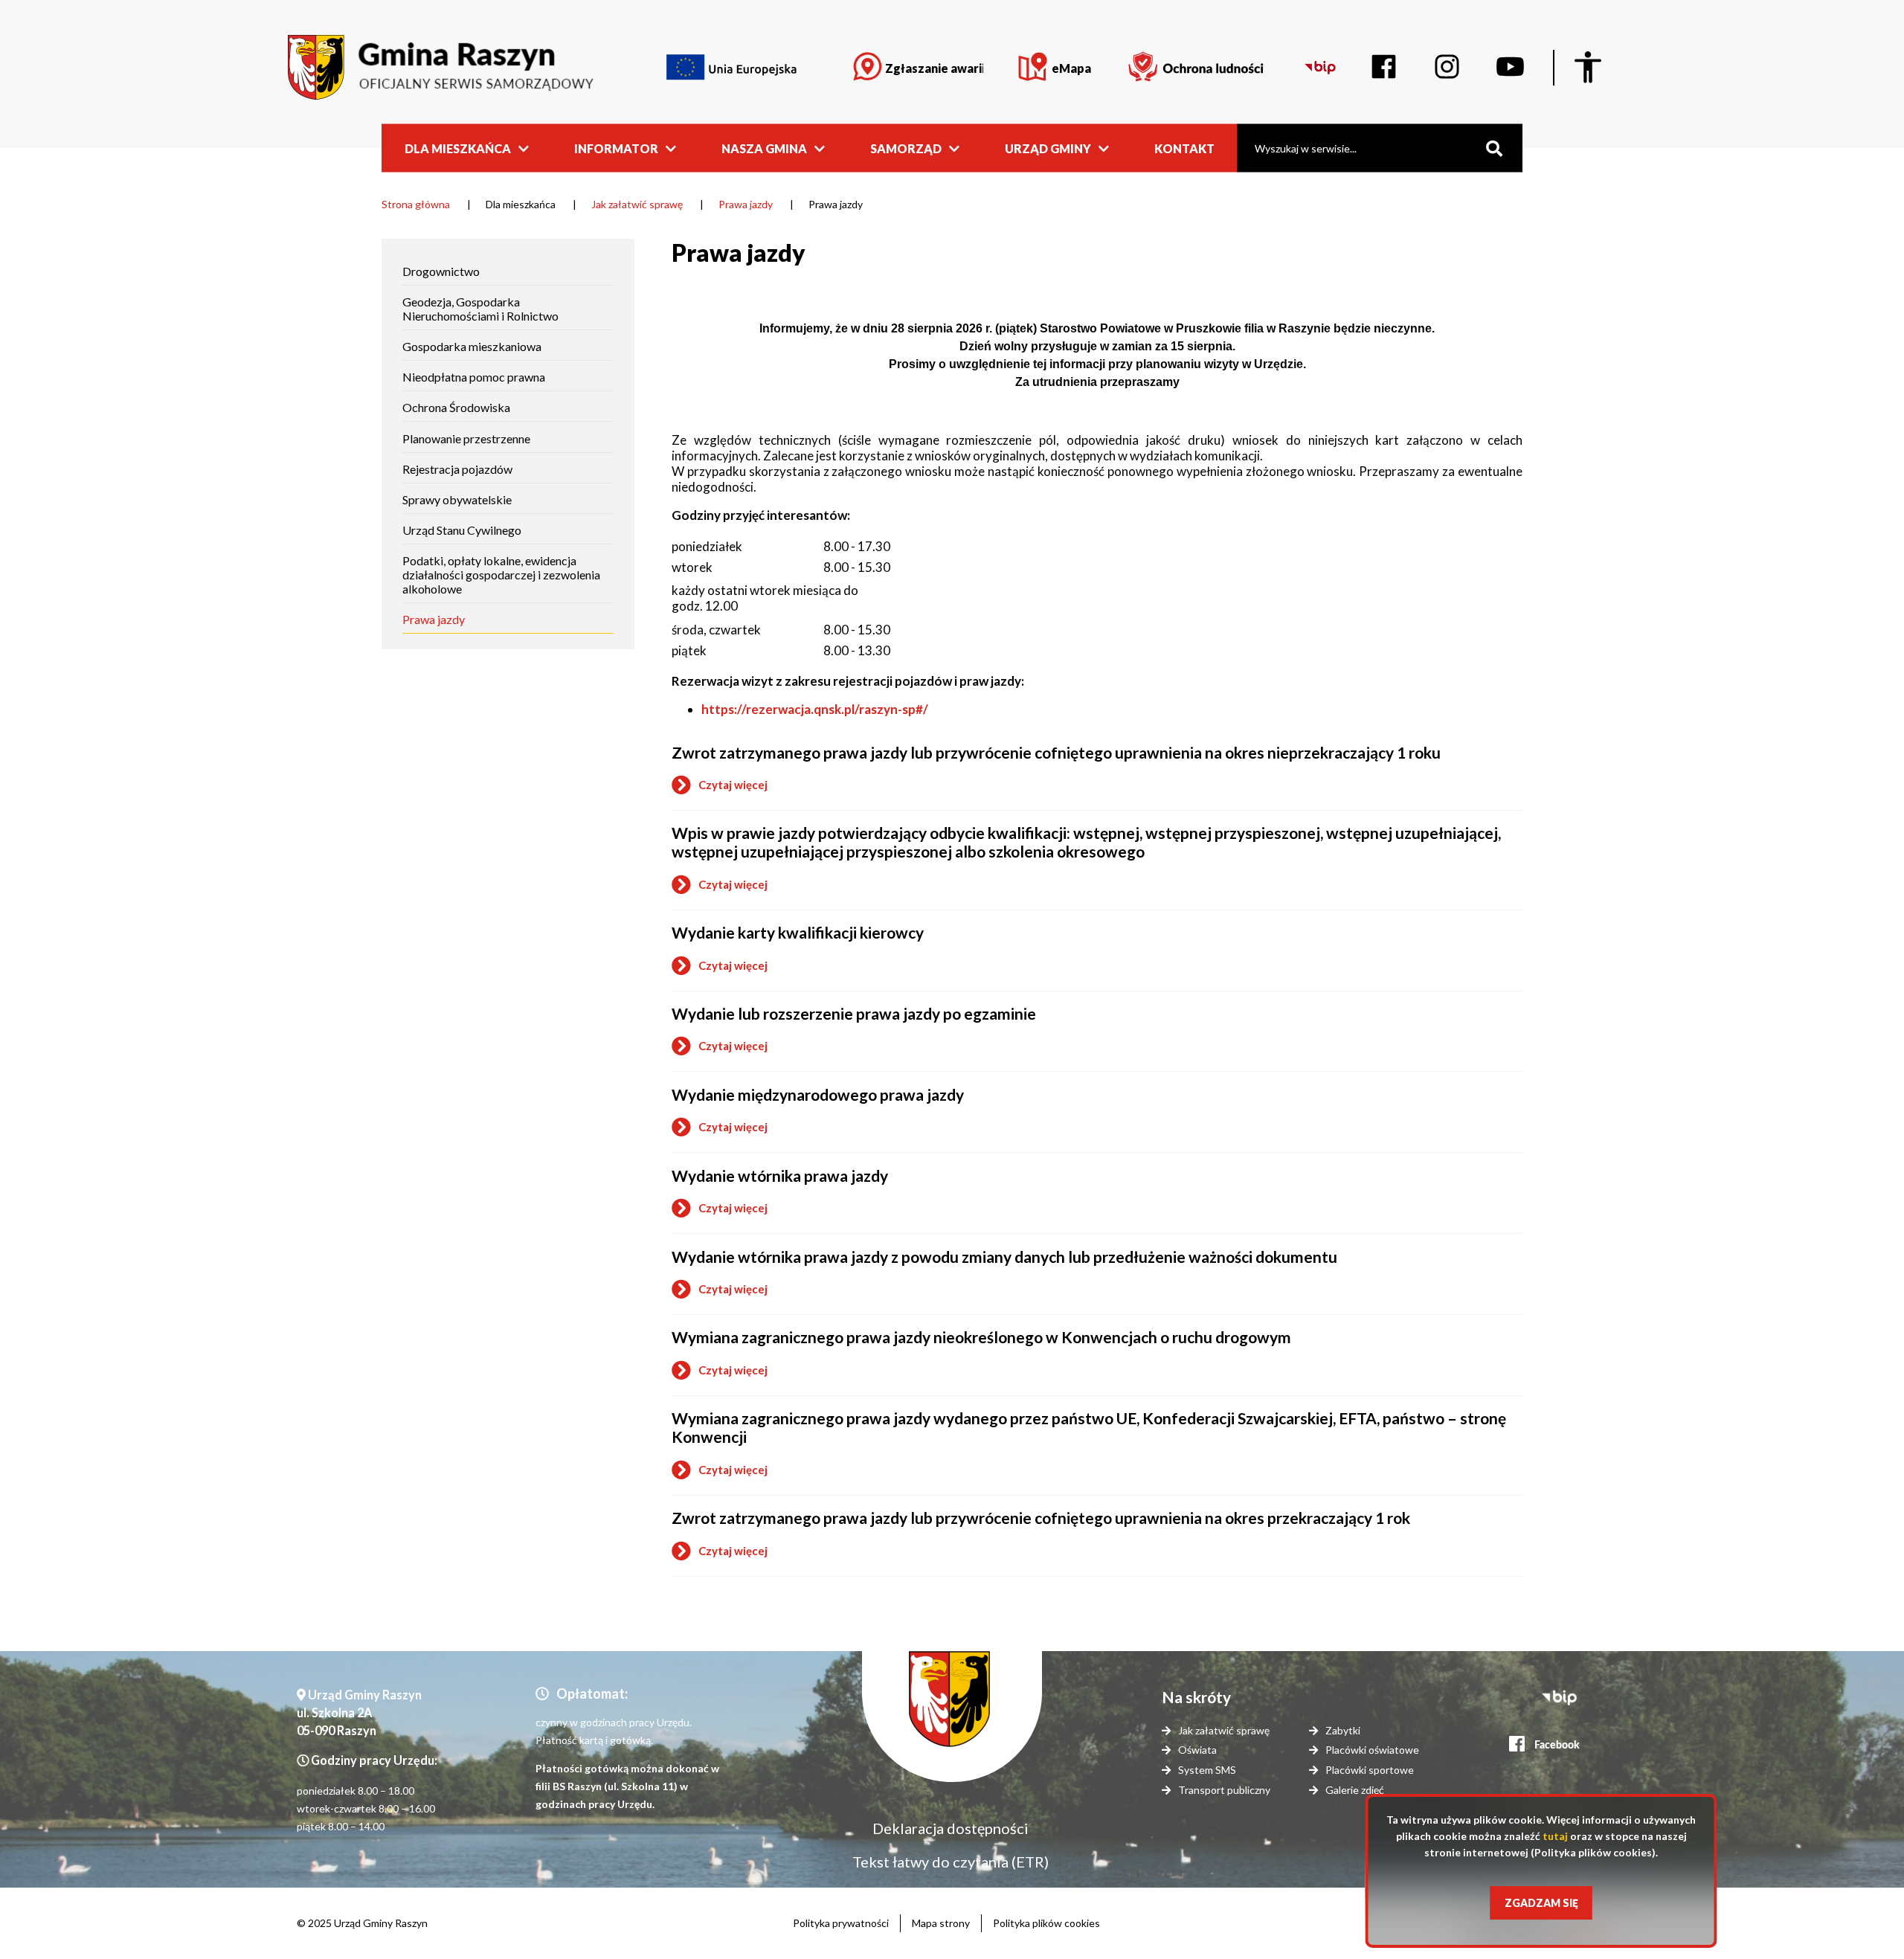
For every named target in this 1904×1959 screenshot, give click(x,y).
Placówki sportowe (1370, 1770)
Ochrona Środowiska (456, 407)
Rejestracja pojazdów (457, 469)
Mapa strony (941, 1923)
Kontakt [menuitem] (1184, 148)
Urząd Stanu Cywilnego (462, 530)
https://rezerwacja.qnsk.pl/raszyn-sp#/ (815, 709)
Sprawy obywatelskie (457, 499)
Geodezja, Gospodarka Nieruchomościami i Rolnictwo (480, 309)
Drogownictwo (441, 271)
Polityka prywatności (841, 1923)
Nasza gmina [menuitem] (764, 148)
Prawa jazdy (746, 204)
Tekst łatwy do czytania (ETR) (951, 1862)
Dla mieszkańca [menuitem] (458, 148)
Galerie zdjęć (1355, 1790)
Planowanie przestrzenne (466, 438)
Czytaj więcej (720, 787)
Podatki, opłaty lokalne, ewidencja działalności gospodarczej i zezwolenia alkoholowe (501, 575)
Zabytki (1343, 1730)
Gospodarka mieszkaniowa (472, 346)
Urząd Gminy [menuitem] (1048, 148)
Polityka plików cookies (1046, 1923)
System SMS (1207, 1770)
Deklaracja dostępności (951, 1828)
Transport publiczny (1224, 1790)
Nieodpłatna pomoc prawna (474, 377)
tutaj (1555, 1836)
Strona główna (416, 204)
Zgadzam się (1541, 1903)
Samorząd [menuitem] (906, 148)
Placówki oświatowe (1372, 1750)
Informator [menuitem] (616, 148)
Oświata (1197, 1750)
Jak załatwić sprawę (637, 204)
